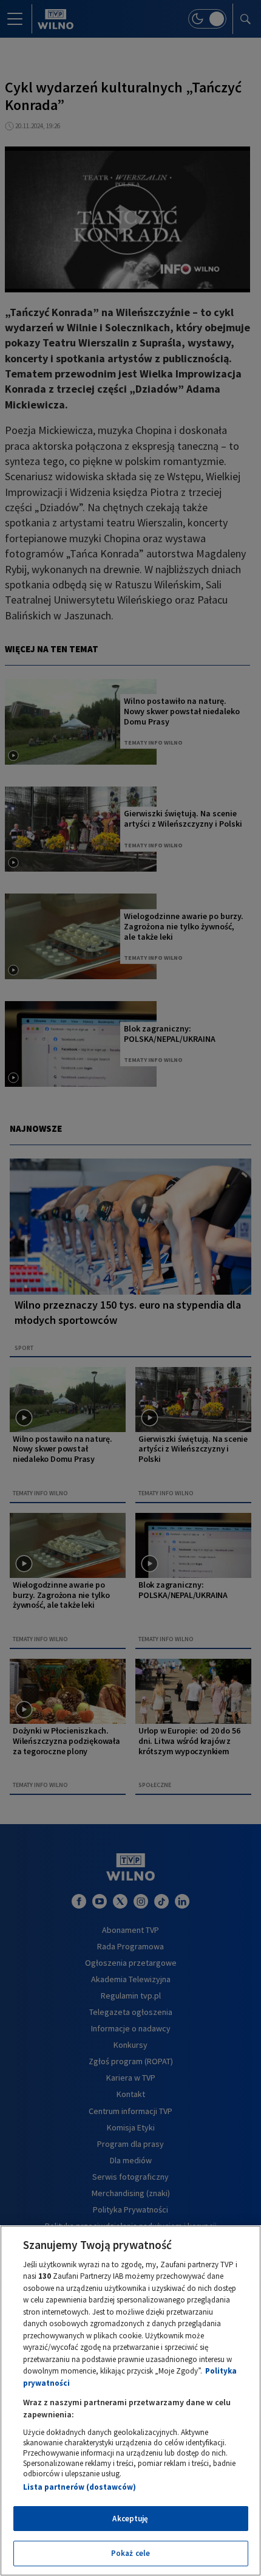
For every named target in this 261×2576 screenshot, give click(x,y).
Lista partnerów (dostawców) (80, 2487)
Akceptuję (130, 2519)
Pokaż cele (130, 2553)
